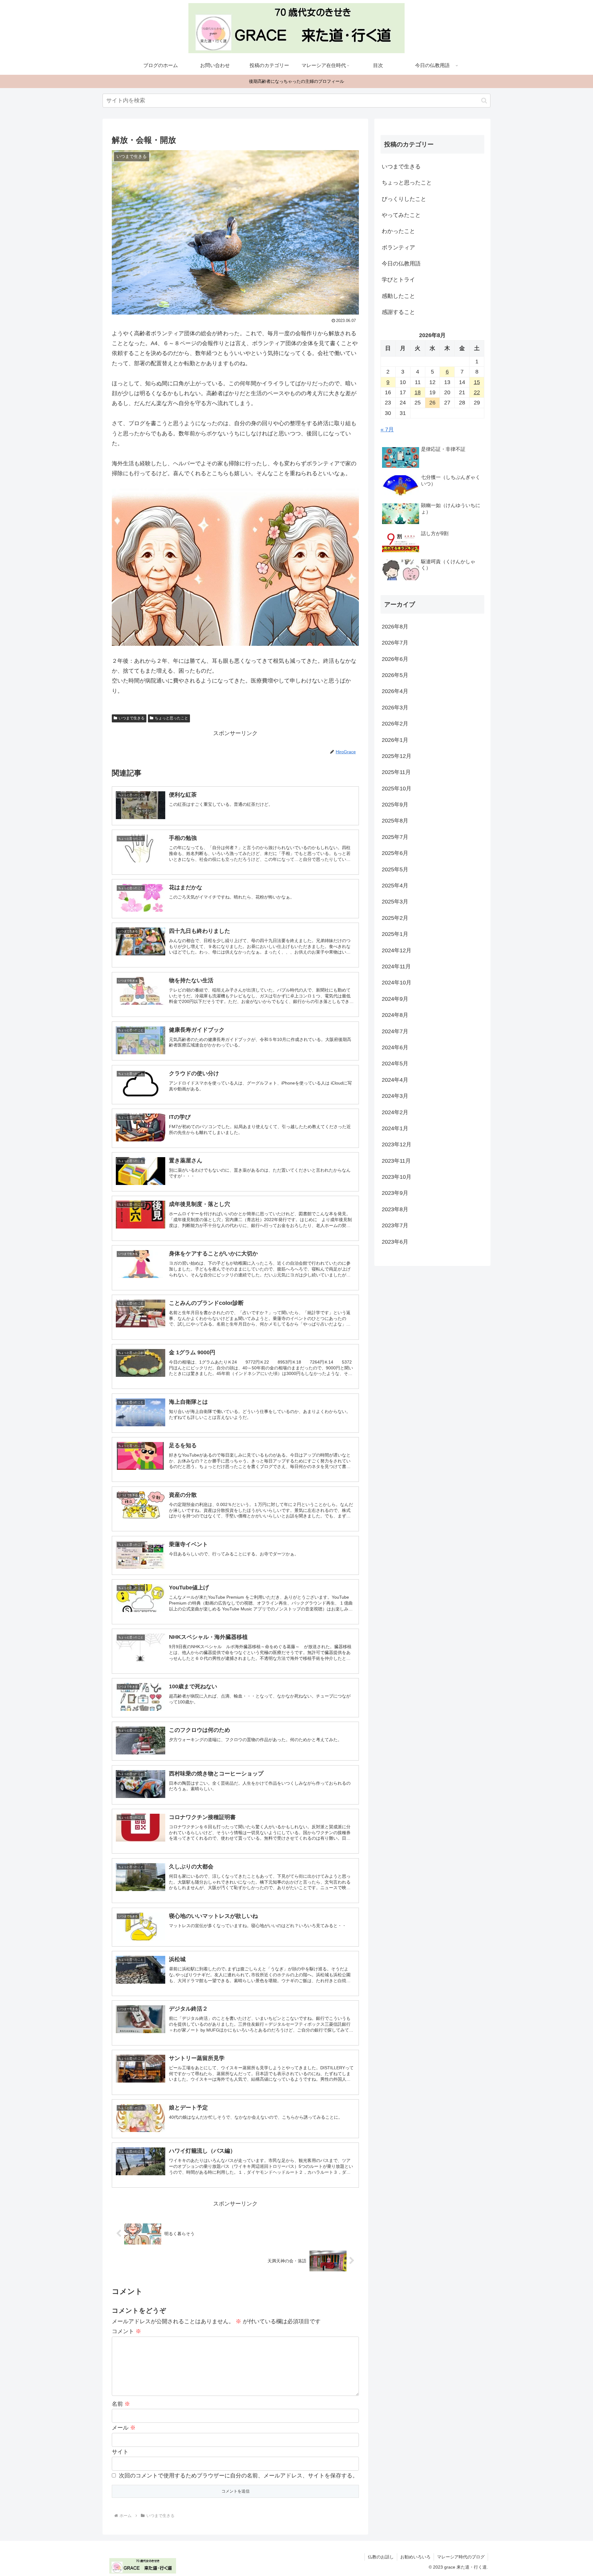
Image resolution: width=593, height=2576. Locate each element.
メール (124, 2428)
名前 (121, 2404)
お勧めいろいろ (415, 2557)
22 (477, 392)
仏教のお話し (381, 2557)
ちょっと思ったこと (171, 718)
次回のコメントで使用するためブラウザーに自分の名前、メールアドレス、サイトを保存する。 (238, 2476)
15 (477, 382)
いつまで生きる (132, 718)
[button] (484, 101)
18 (418, 392)
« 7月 (387, 429)
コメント (126, 2331)
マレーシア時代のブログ (461, 2557)
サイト (120, 2452)
